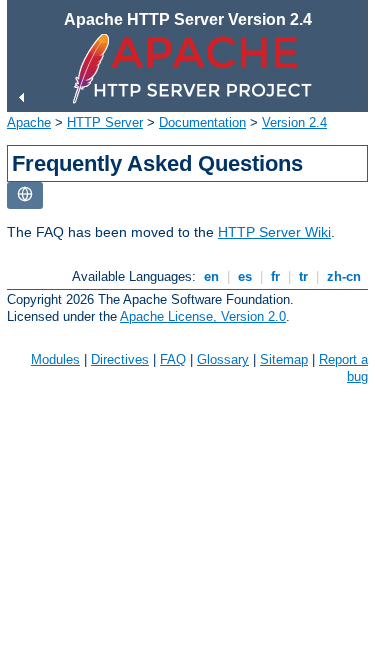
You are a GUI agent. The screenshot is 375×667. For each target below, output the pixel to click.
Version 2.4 (294, 122)
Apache (29, 122)
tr (303, 276)
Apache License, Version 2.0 (203, 316)
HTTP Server (105, 122)
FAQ (173, 359)
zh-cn (344, 276)
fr (275, 276)
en (211, 276)
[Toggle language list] (25, 195)
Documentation (202, 122)
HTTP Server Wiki (274, 232)
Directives (120, 359)
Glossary (223, 359)
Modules (55, 359)
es (245, 276)
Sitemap (284, 359)
